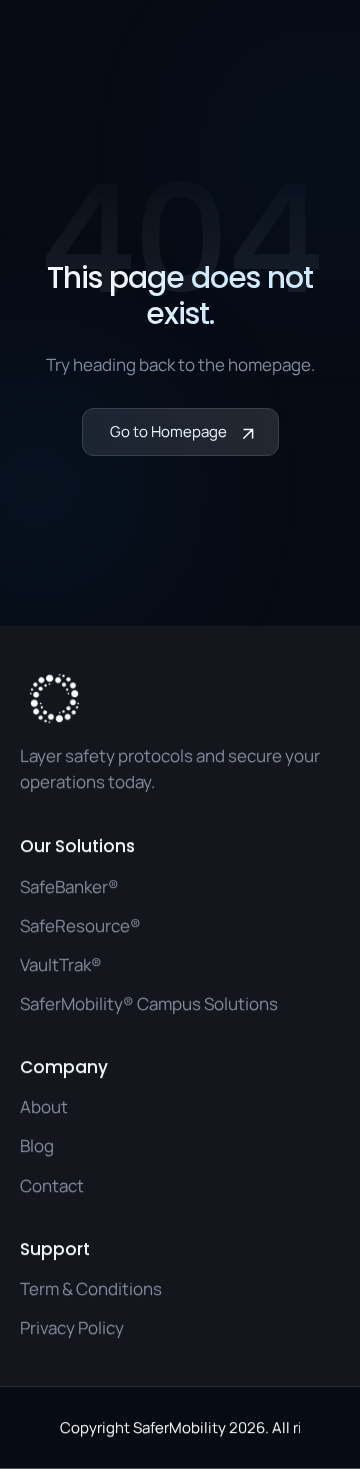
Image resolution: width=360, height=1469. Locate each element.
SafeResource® (80, 924)
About (44, 1106)
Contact (52, 1184)
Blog (37, 1145)
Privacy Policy (72, 1327)
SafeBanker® (69, 885)
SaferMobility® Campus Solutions (149, 1002)
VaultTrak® (61, 963)
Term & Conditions (91, 1288)
